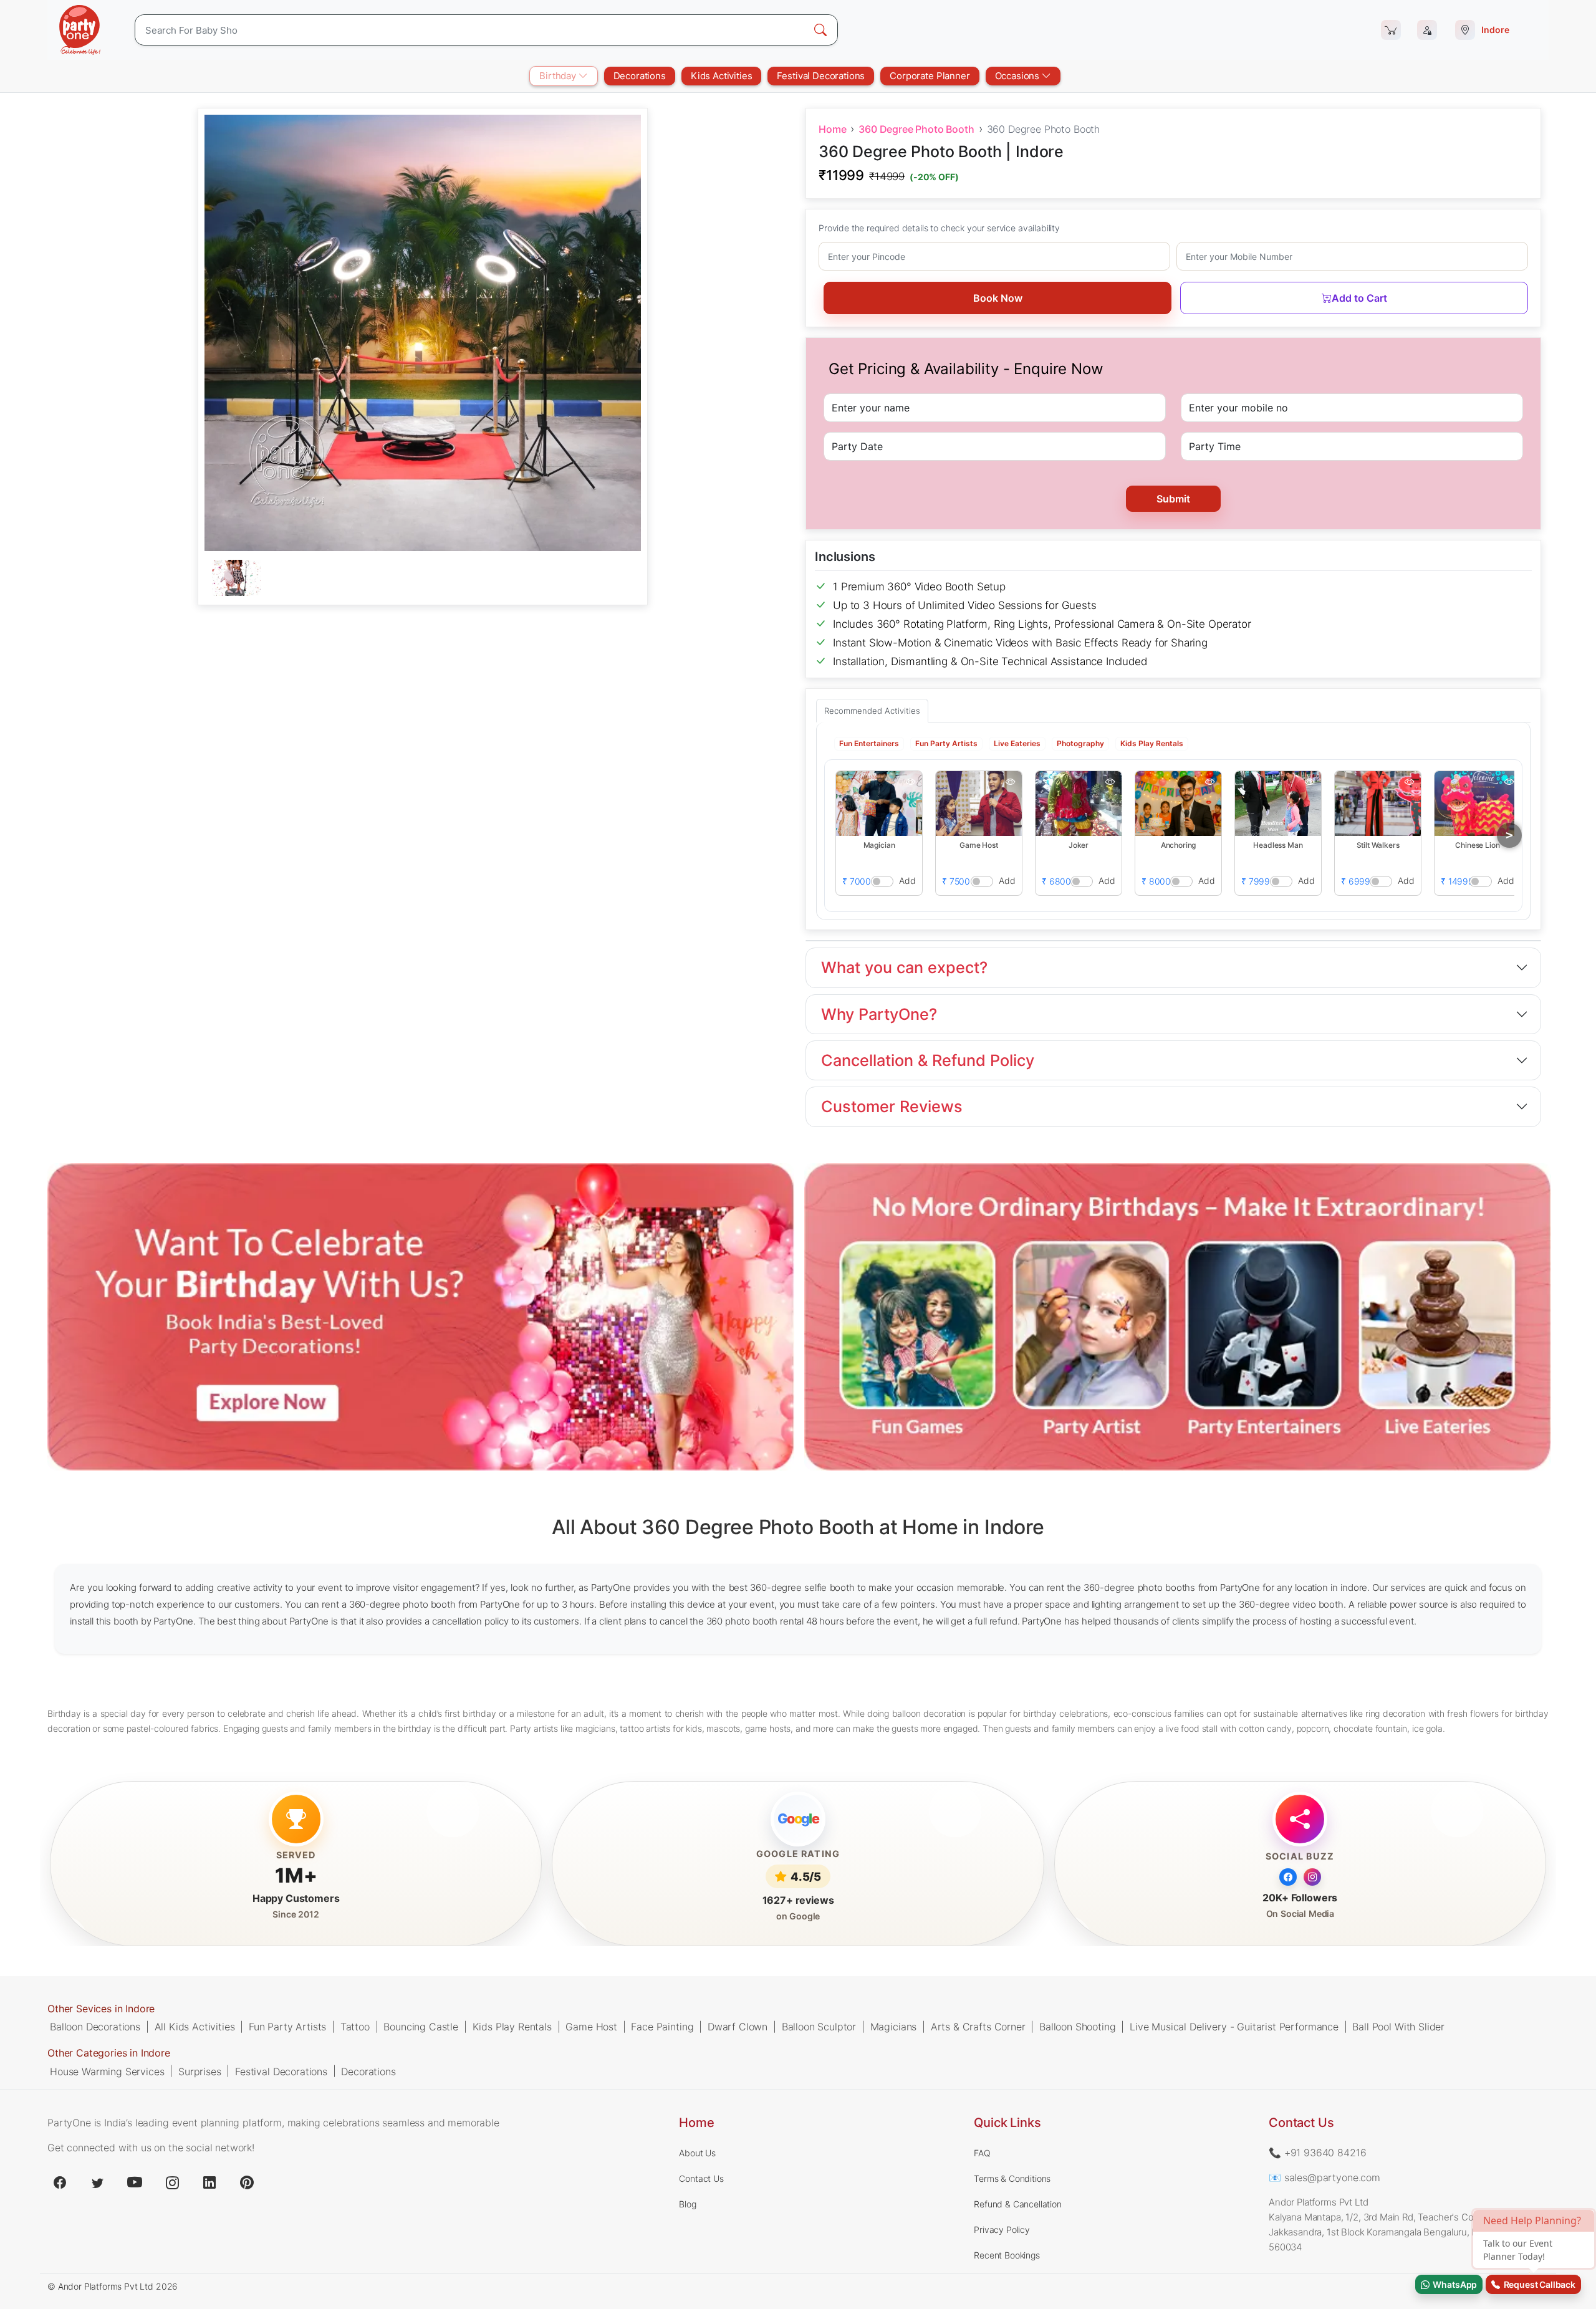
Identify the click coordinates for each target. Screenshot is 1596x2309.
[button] (879, 803)
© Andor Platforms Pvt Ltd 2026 (113, 2286)
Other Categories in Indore (109, 2053)
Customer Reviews (892, 1106)
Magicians (894, 2027)
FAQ (982, 2153)
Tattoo (355, 2027)
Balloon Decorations (95, 2027)
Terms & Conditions (1012, 2178)
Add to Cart (1359, 298)
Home (832, 129)
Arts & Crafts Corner (978, 2027)
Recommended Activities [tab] (872, 711)
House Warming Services (107, 2071)
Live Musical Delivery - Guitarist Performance (1234, 2027)
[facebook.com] (60, 2182)
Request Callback (1538, 2284)
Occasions (1018, 76)
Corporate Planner (930, 76)
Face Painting (662, 2027)
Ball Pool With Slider (1398, 2027)
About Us (697, 2153)
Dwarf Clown (738, 2027)
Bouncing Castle (421, 2027)
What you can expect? (904, 967)
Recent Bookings (1007, 2255)
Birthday (559, 76)
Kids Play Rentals (512, 2027)
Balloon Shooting (1077, 2027)
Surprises (200, 2071)
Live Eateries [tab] (1017, 743)
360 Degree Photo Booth (916, 129)
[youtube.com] (135, 2182)
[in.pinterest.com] (247, 2182)
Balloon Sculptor (819, 2027)
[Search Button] (820, 30)
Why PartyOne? (879, 1014)
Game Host (591, 2027)
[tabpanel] (423, 578)
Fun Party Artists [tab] (946, 743)
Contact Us (701, 2178)
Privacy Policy (1002, 2230)
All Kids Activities (195, 2027)
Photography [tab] (1080, 743)
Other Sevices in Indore (101, 2009)
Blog (687, 2204)
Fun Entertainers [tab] (869, 743)
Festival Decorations (821, 76)
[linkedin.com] (209, 2182)
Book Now (998, 298)
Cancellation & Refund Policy (928, 1060)
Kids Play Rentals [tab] (1152, 743)
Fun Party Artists (287, 2027)
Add (907, 880)
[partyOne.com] (80, 30)
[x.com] (97, 2182)
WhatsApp (1453, 2284)
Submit (1173, 499)
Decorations (640, 76)
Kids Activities (722, 76)
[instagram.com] (172, 2182)
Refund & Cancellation (1018, 2204)
